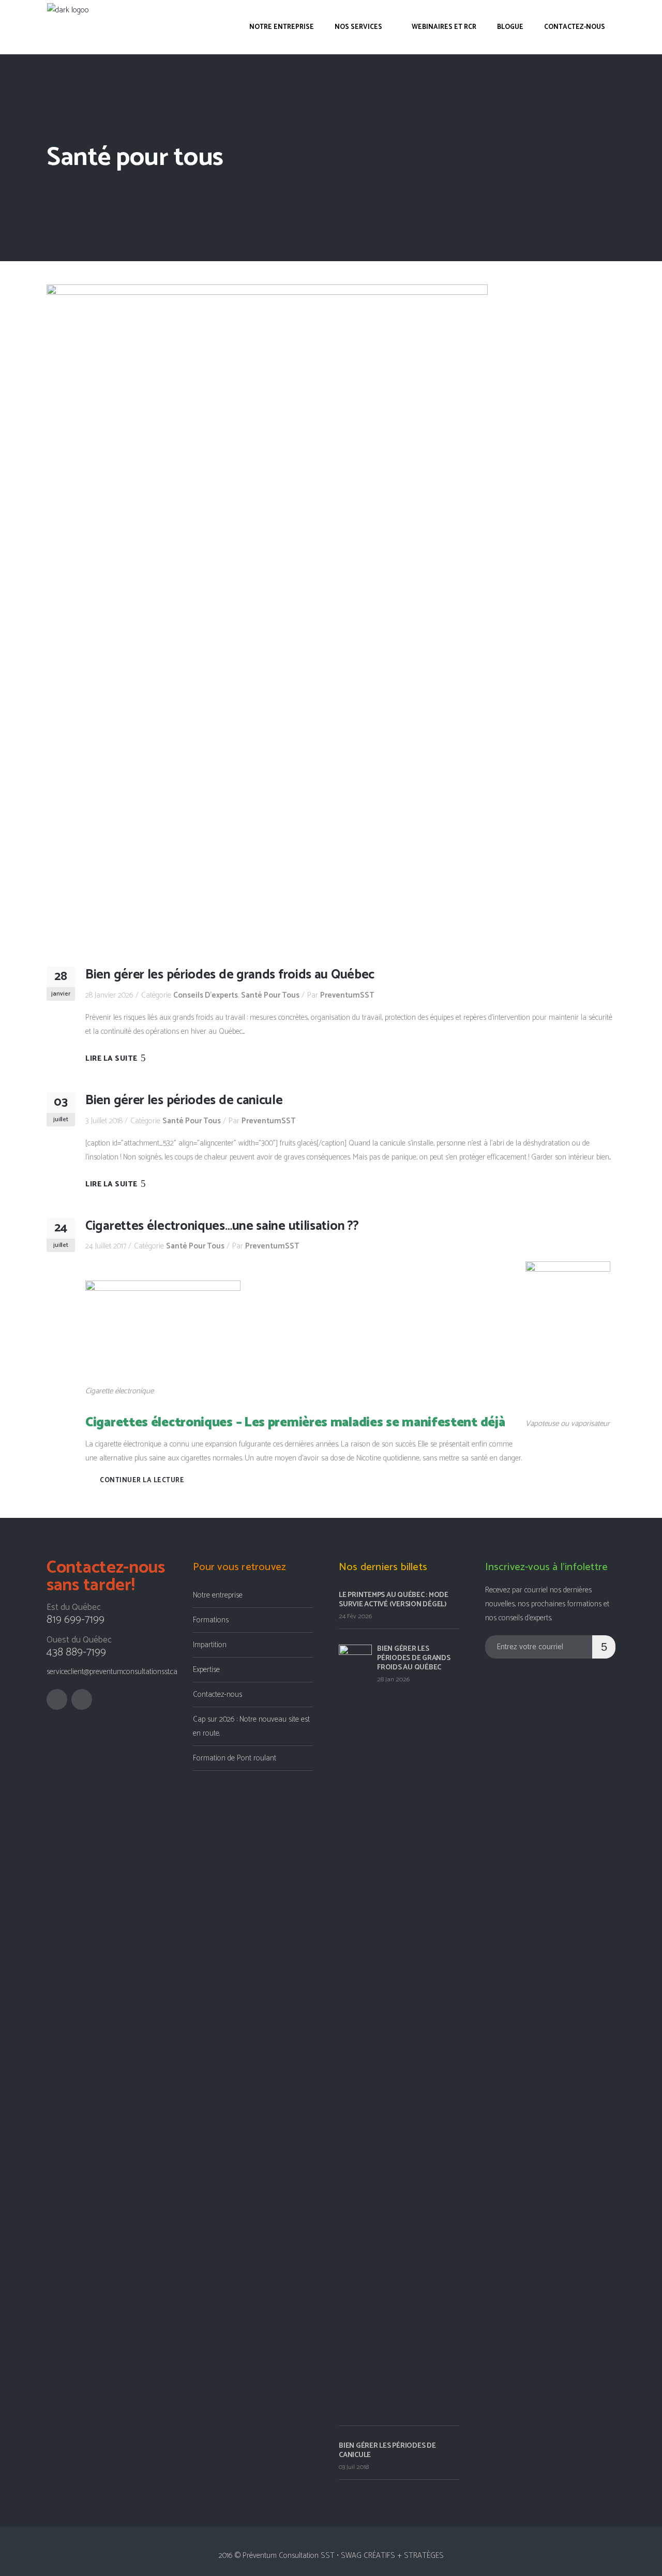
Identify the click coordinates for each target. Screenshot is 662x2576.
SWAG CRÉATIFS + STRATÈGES (392, 2556)
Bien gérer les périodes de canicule (184, 1101)
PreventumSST (347, 995)
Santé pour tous (270, 995)
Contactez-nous (217, 1694)
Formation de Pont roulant (235, 1758)
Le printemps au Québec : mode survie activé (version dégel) (394, 1600)
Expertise (206, 1670)
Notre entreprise (218, 1595)
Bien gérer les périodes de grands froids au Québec (230, 975)
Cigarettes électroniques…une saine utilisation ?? (222, 1226)
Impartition (210, 1645)
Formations (211, 1620)
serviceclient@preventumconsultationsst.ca (112, 1672)
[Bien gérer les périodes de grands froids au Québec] (267, 615)
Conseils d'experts (206, 995)
